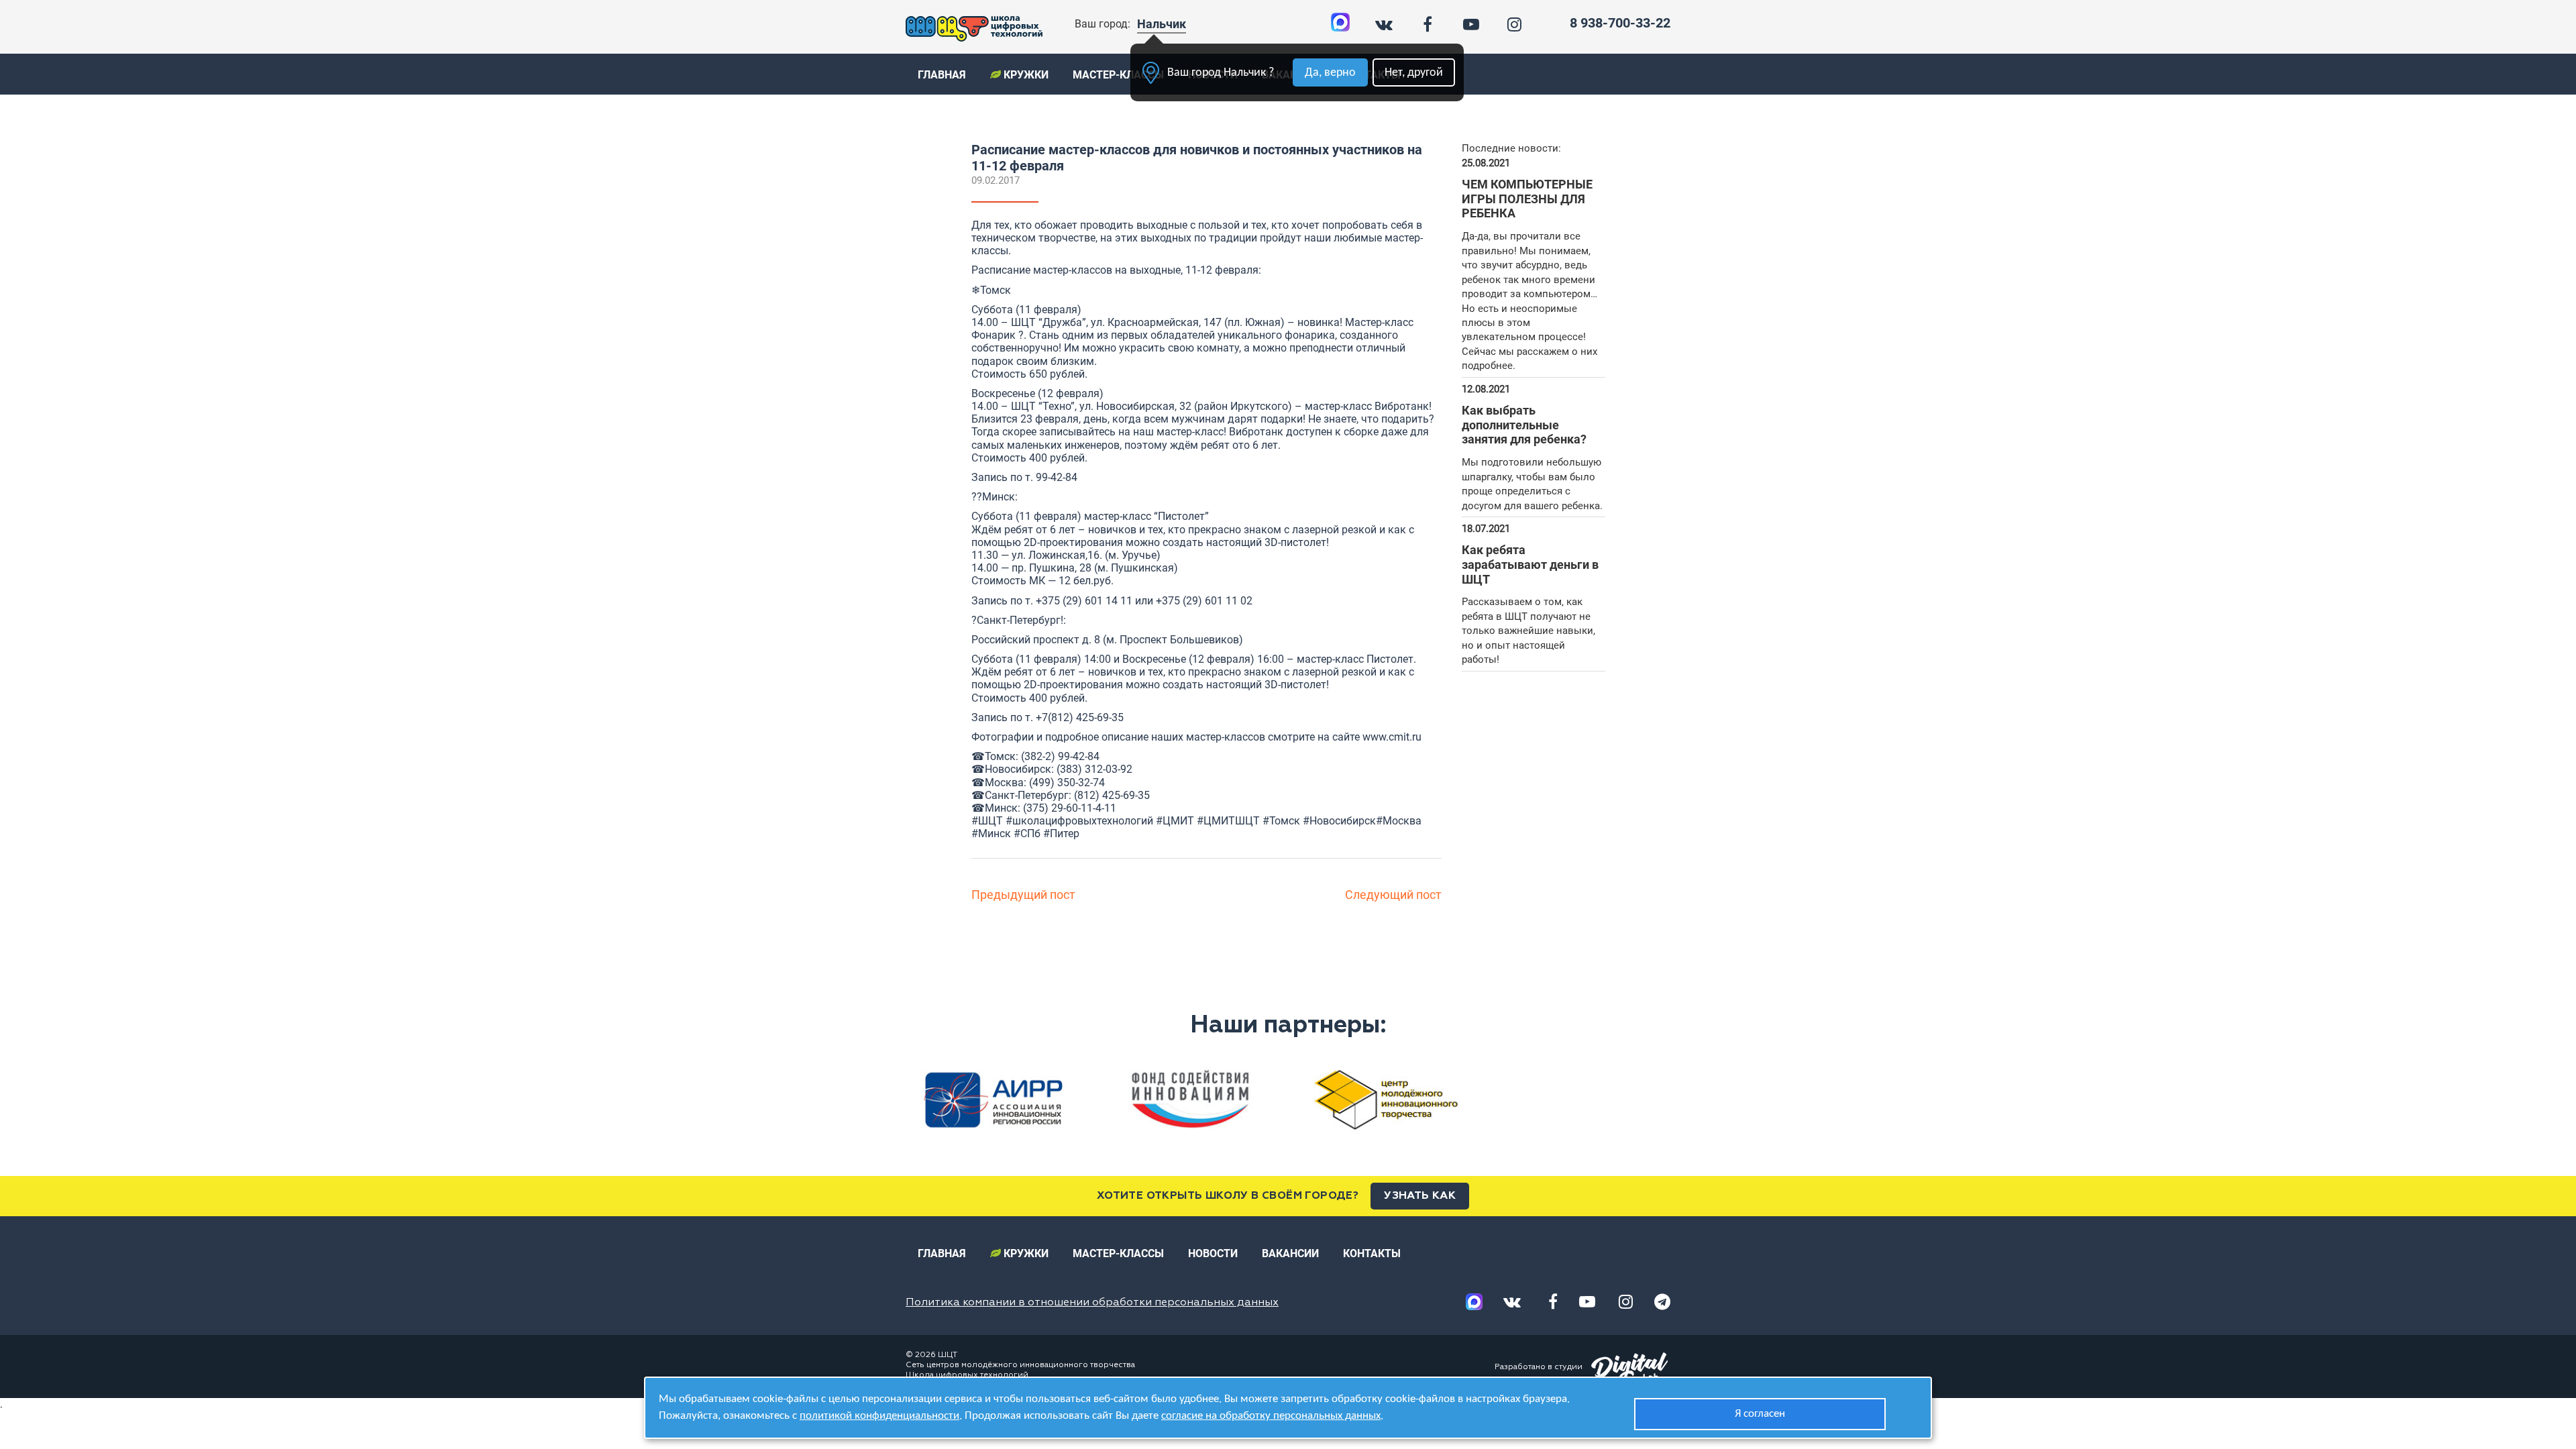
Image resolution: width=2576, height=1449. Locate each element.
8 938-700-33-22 (1620, 23)
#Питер (1061, 834)
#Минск (991, 834)
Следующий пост (1393, 895)
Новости (1213, 1253)
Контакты (1372, 1253)
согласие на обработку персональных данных (1271, 1416)
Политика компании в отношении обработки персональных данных (1092, 1303)
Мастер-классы (1118, 75)
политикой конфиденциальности (879, 1416)
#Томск (1281, 821)
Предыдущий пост (1023, 895)
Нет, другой (1414, 73)
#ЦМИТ (1175, 821)
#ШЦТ (987, 821)
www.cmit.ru (1392, 737)
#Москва (1399, 821)
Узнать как (1420, 1196)
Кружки (1025, 75)
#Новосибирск (1339, 821)
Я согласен (1760, 1414)
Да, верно (1330, 73)
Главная (942, 75)
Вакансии (1290, 1253)
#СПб (1027, 834)
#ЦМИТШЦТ (1228, 821)
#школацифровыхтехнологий (1079, 821)
